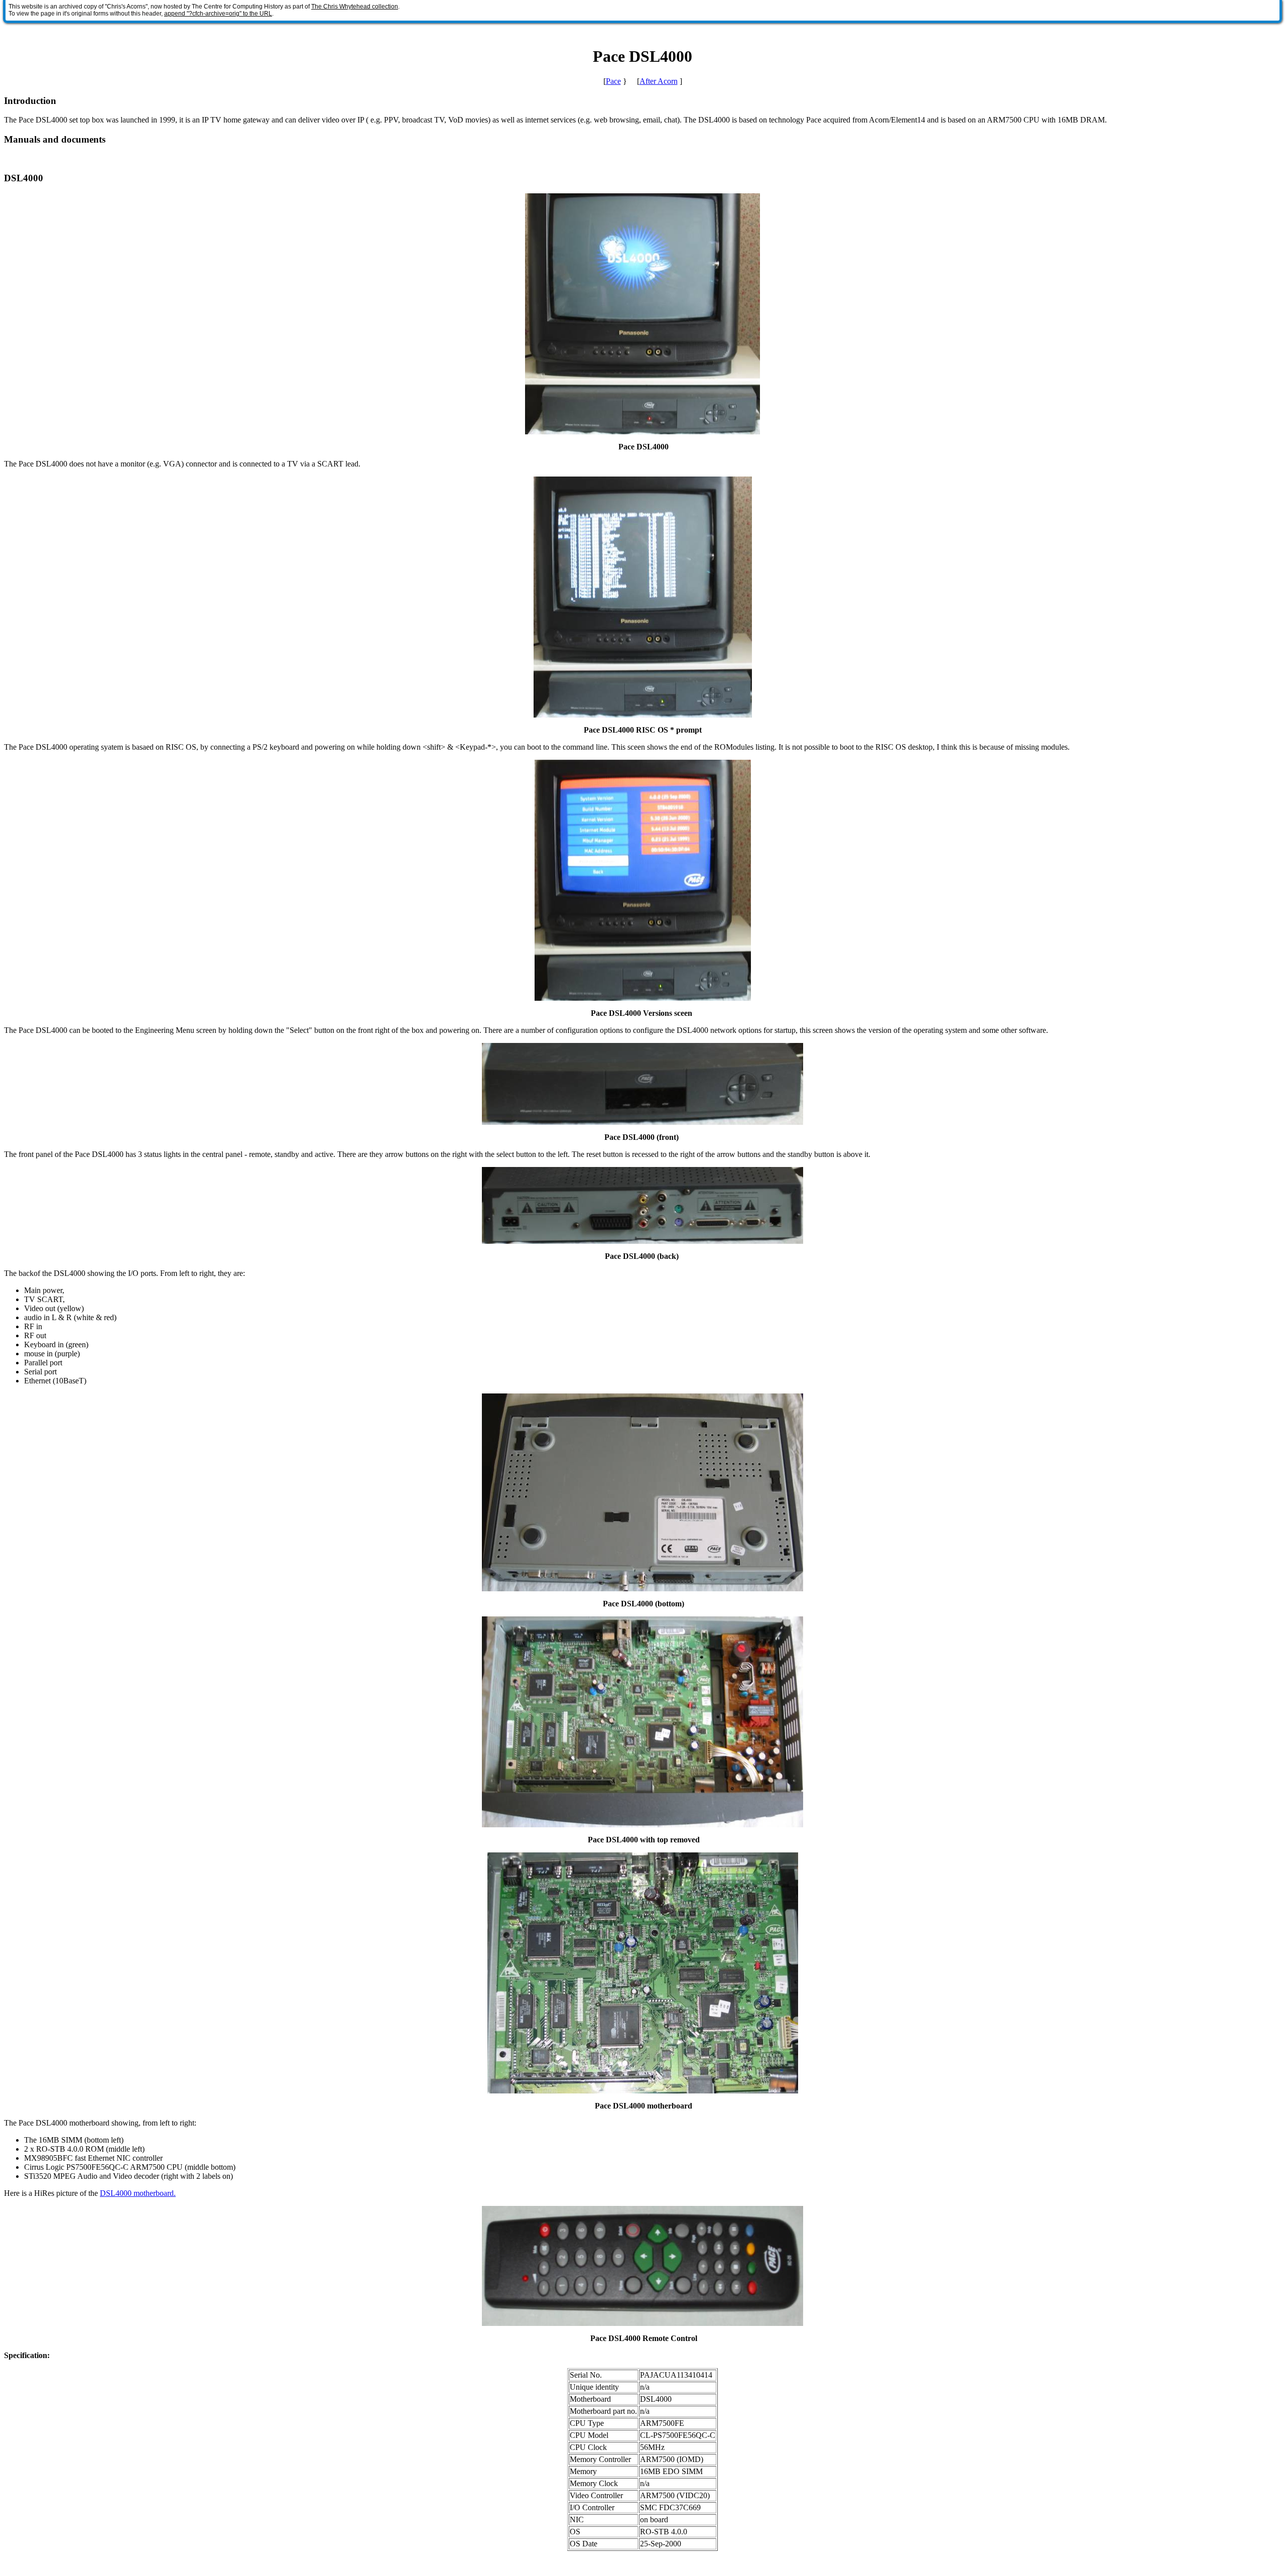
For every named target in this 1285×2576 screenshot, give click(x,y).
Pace (613, 81)
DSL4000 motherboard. (138, 2193)
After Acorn (659, 81)
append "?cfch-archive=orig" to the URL (218, 14)
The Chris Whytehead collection (355, 7)
